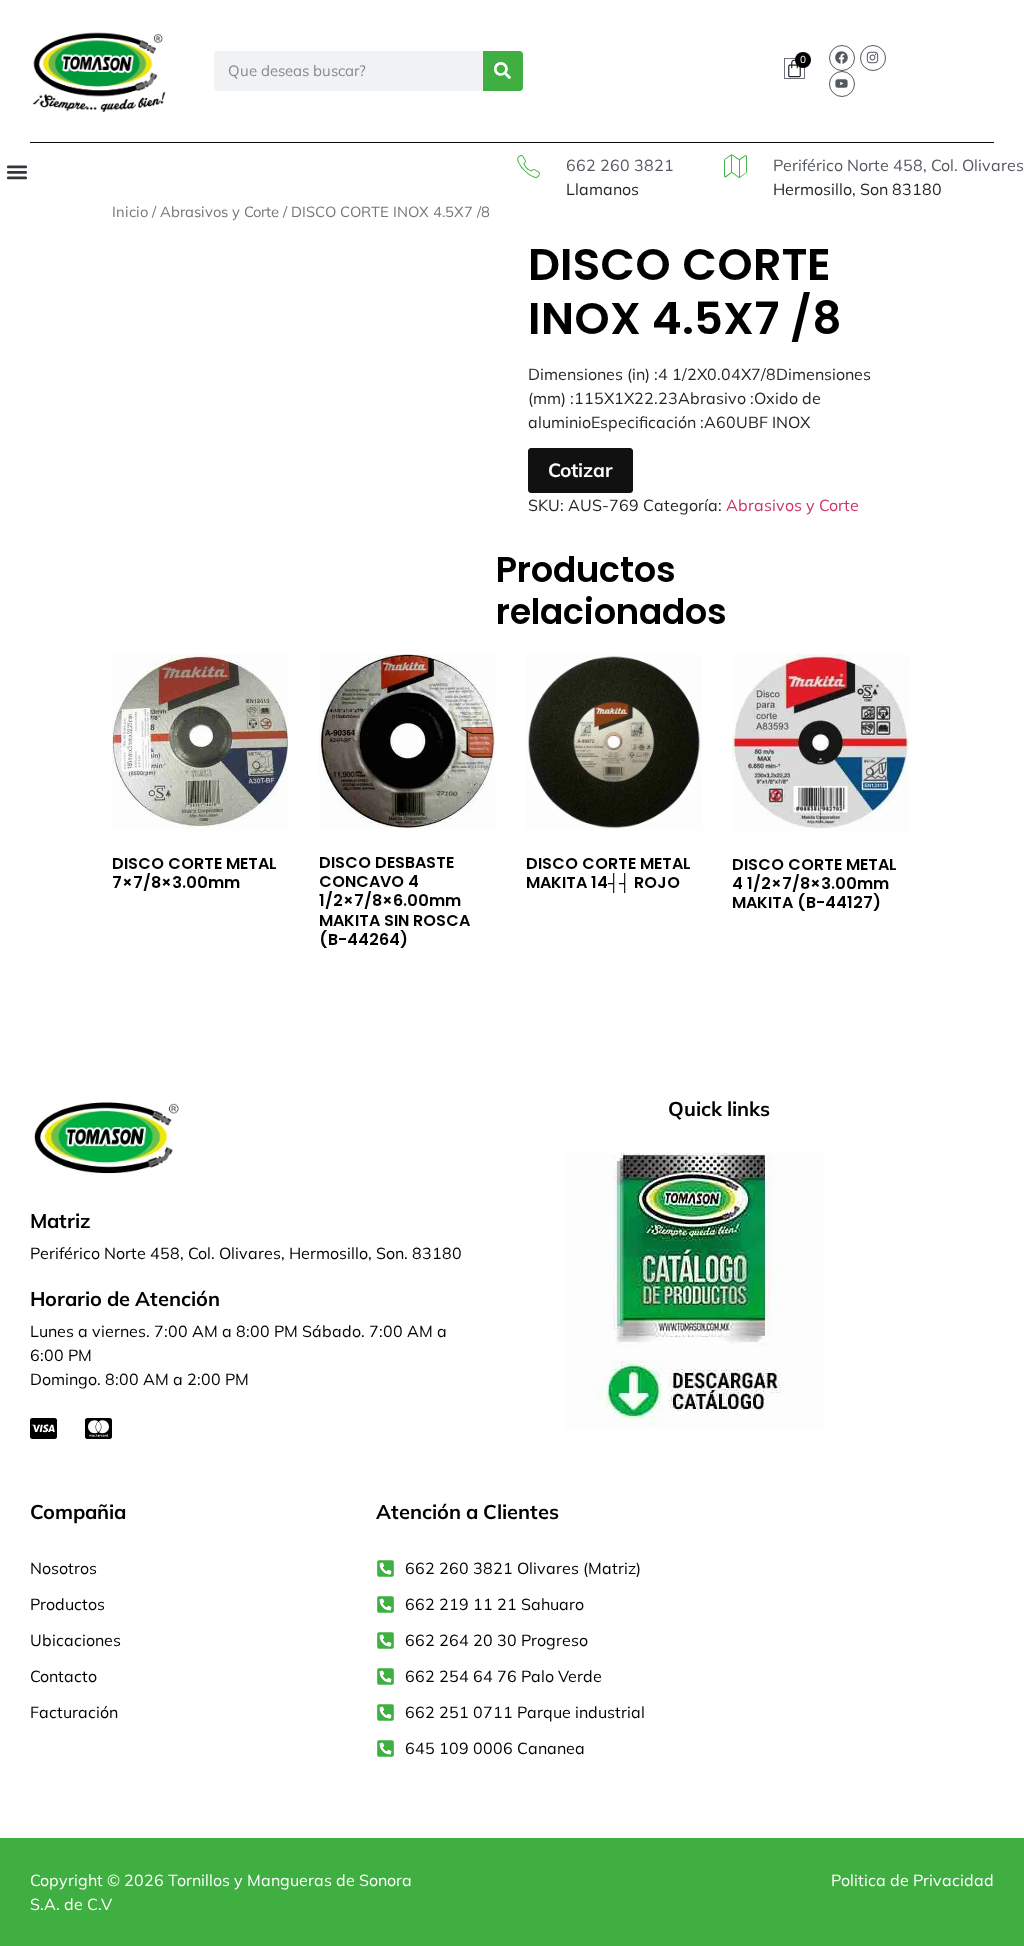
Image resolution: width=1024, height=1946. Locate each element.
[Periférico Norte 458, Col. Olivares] (735, 166)
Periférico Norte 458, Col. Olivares (898, 165)
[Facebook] (842, 58)
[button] (16, 171)
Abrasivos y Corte (219, 211)
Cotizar (580, 470)
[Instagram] (873, 58)
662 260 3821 (620, 165)
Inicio (130, 211)
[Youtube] (842, 84)
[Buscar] (503, 71)
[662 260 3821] (528, 166)
